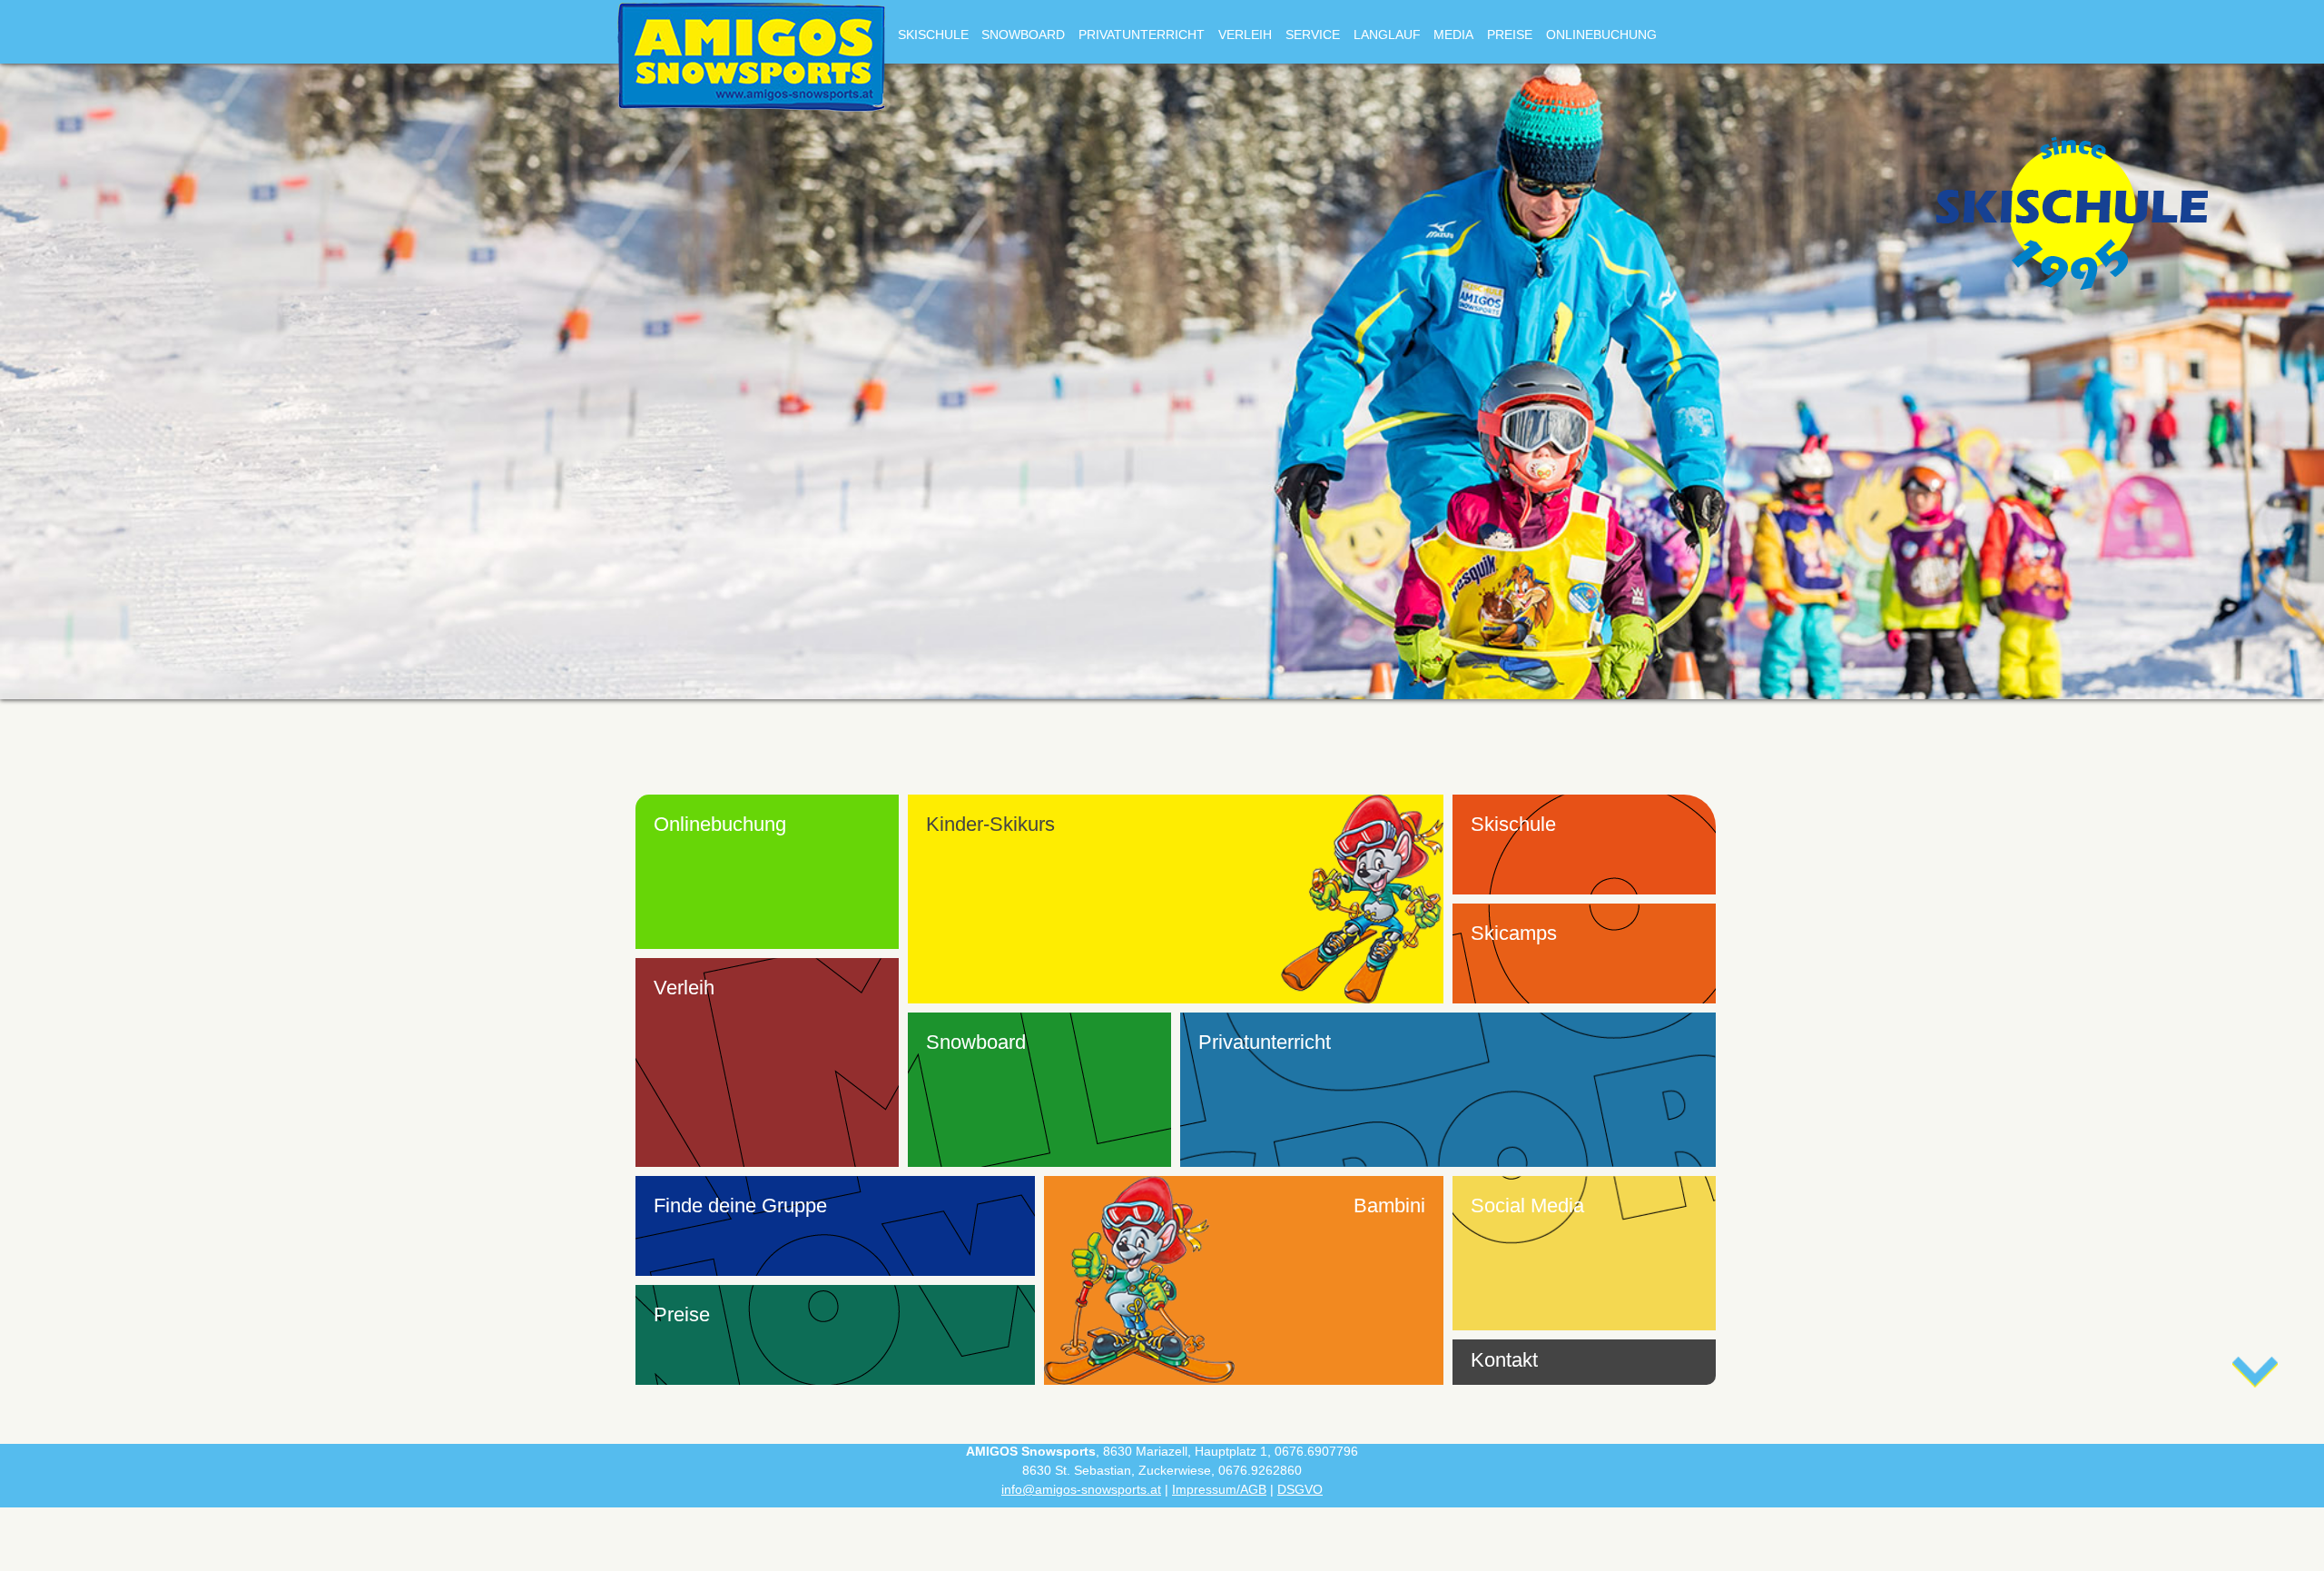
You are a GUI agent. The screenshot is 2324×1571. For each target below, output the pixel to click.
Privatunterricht (1142, 35)
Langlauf (1387, 35)
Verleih (1245, 35)
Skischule (933, 35)
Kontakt (1504, 1360)
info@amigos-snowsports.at (1081, 1489)
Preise (1510, 35)
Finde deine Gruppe (740, 1205)
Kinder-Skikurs (990, 824)
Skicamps (1514, 933)
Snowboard (1023, 35)
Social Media (1527, 1205)
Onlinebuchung (1601, 35)
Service (1313, 35)
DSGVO (1300, 1489)
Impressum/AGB (1219, 1489)
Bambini (1389, 1205)
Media (1453, 35)
